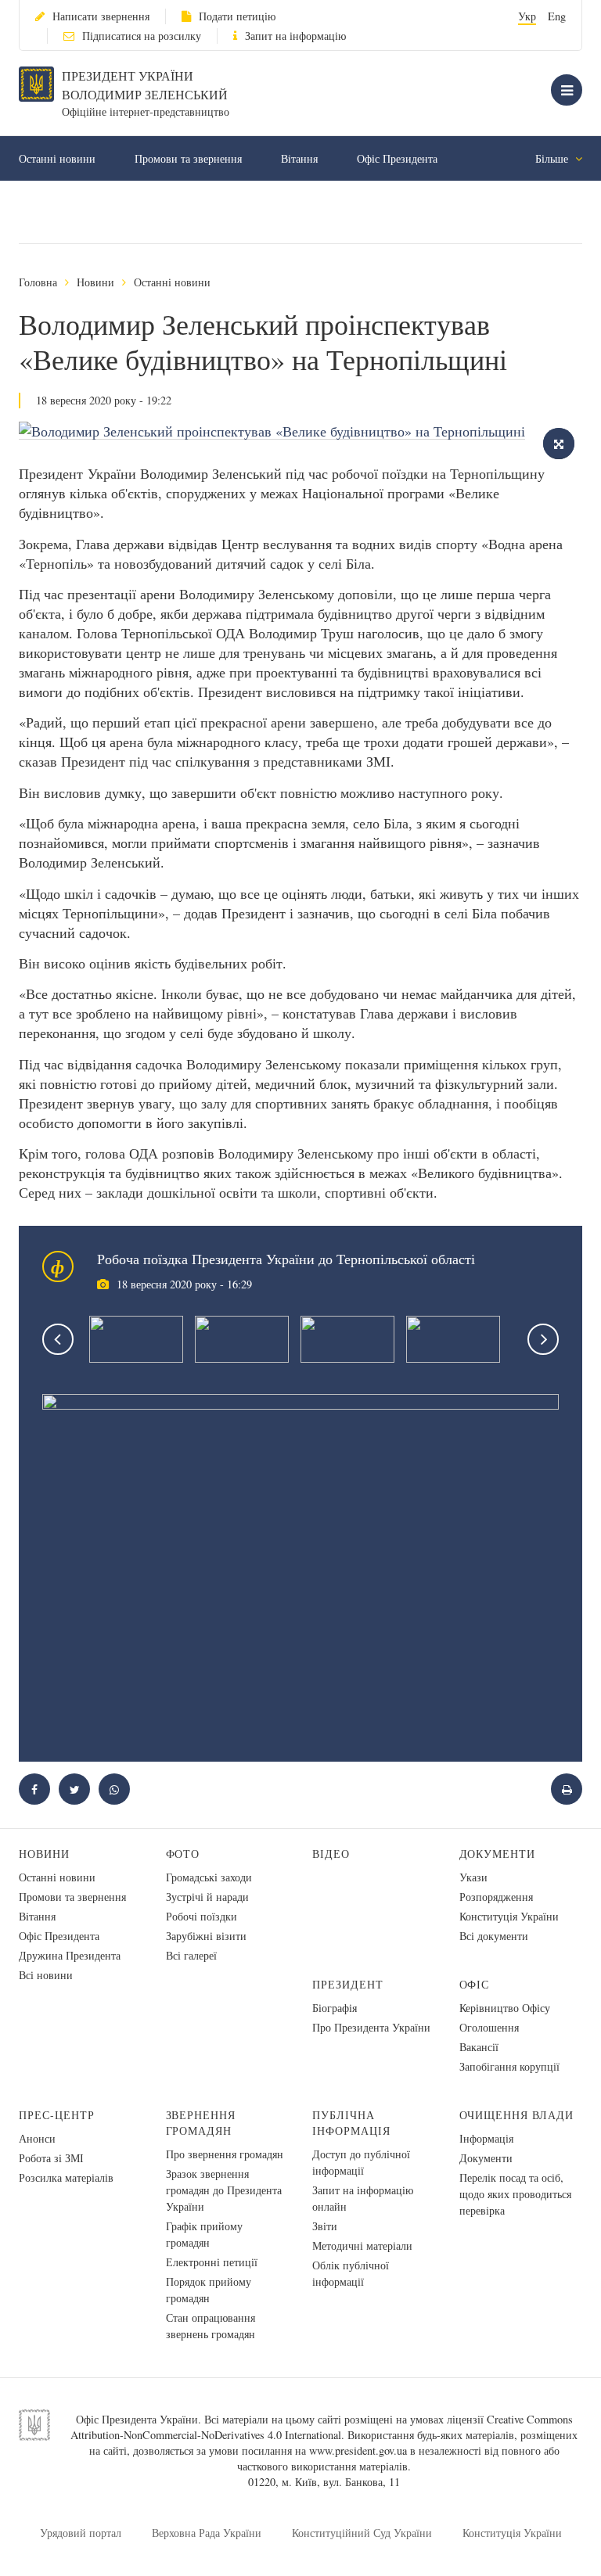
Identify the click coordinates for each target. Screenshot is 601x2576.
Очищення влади (517, 2115)
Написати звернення (101, 16)
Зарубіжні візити (206, 1936)
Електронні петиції (212, 2262)
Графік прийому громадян (204, 2234)
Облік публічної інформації (351, 2273)
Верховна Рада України (207, 2533)
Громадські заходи (209, 1877)
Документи (498, 1854)
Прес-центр (57, 2115)
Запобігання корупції (509, 2066)
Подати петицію (237, 16)
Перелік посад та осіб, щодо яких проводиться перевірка (515, 2194)
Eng (557, 16)
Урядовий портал (81, 2533)
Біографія (335, 2008)
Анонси (37, 2138)
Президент (348, 1984)
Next (543, 1339)
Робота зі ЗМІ (51, 2158)
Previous (58, 1339)
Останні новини (57, 158)
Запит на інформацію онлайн (363, 2198)
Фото (183, 1854)
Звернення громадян (201, 2123)
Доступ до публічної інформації (361, 2162)
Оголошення (489, 2027)
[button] (74, 1789)
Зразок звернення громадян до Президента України (224, 2190)
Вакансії (479, 2047)
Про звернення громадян (225, 2154)
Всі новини (46, 1975)
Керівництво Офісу (505, 2008)
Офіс (475, 1984)
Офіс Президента (397, 158)
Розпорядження (496, 1897)
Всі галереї (191, 1955)
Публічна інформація (351, 2123)
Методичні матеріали (362, 2245)
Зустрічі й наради (207, 1897)
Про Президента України (371, 2027)
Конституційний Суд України (362, 2533)
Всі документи (494, 1936)
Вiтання (299, 158)
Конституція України (509, 1916)
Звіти (325, 2226)
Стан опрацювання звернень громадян (211, 2326)
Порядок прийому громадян (209, 2290)
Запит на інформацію (295, 36)
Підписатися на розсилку (142, 36)
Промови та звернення (188, 158)
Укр (527, 16)
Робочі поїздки (202, 1916)
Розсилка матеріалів (66, 2177)
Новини (95, 282)
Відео (331, 1854)
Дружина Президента (70, 1955)
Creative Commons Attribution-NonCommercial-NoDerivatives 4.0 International (322, 2427)
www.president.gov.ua (358, 2450)
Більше (553, 158)
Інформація (486, 2138)
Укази (473, 1877)
